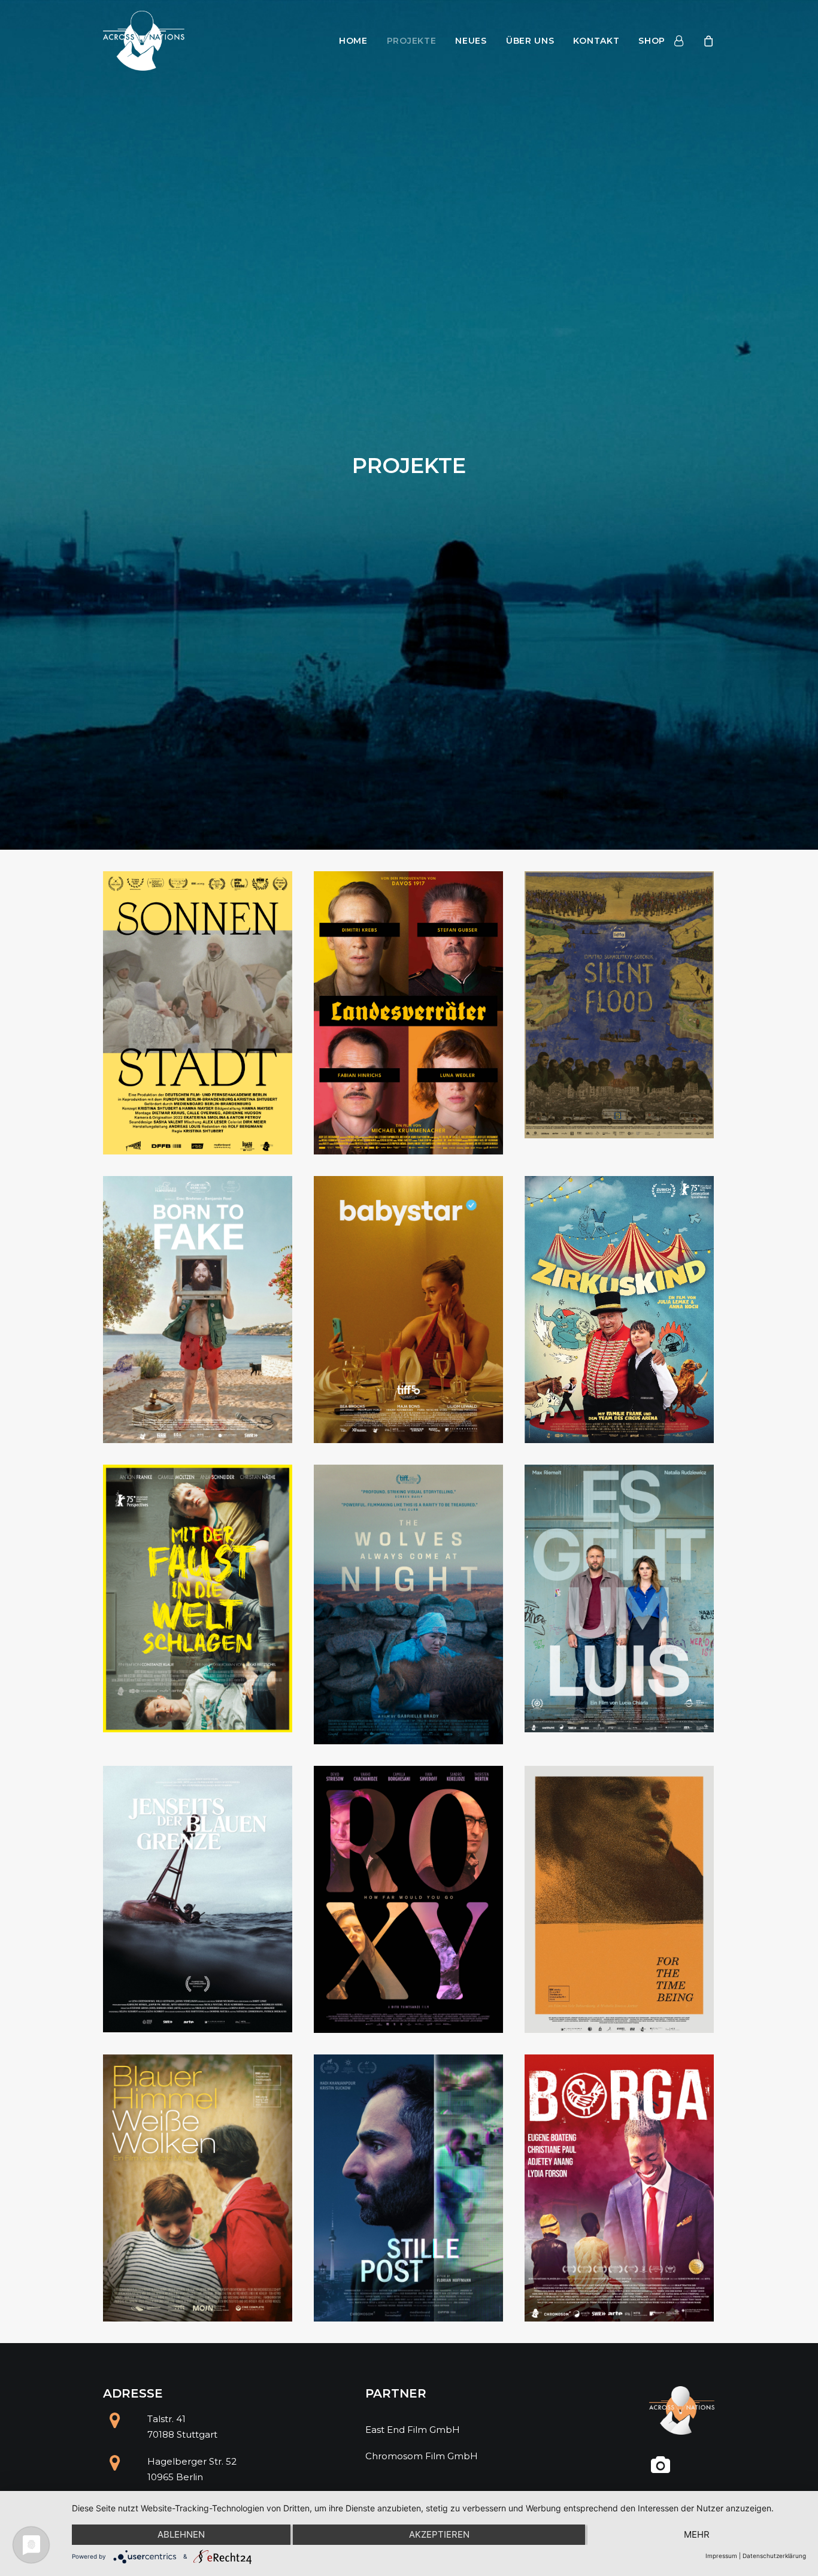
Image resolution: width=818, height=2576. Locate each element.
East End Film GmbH (413, 2430)
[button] (661, 2470)
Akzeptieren (439, 2534)
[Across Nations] (144, 41)
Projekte (412, 41)
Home (353, 41)
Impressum (721, 2556)
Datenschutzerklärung (774, 2556)
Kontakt (596, 41)
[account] (686, 41)
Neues (471, 41)
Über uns (530, 41)
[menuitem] (353, 41)
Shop (652, 41)
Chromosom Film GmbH (422, 2456)
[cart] (707, 41)
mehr (697, 2534)
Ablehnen (181, 2534)
